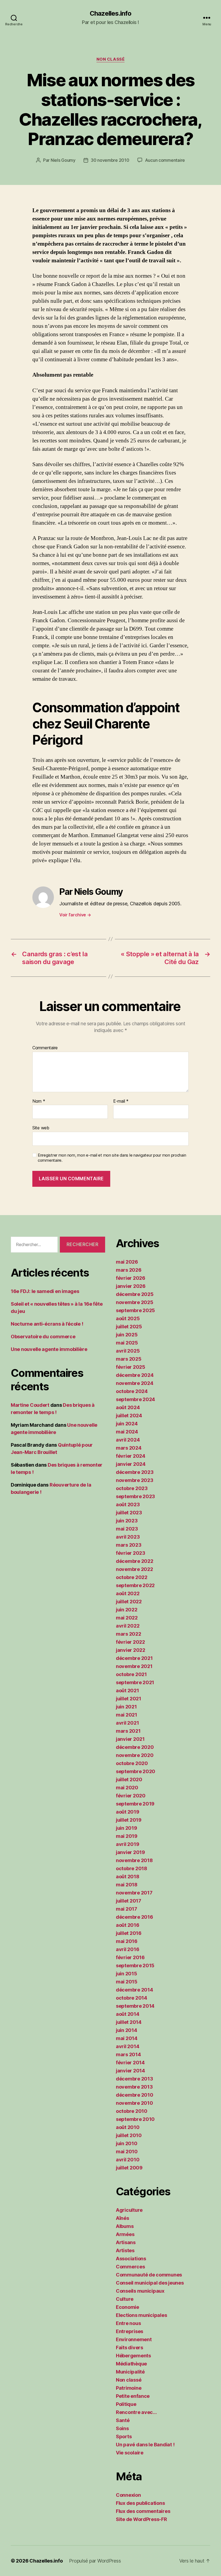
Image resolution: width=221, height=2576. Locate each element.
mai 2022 (127, 1618)
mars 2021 (128, 1731)
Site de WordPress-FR (141, 2519)
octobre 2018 (132, 1868)
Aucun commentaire (165, 160)
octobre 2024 (132, 1391)
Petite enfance (133, 2396)
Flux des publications (140, 2503)
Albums (125, 2226)
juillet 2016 (129, 1933)
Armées (125, 2234)
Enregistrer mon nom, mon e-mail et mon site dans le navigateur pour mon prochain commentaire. (112, 1158)
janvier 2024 (131, 1464)
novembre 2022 (134, 1569)
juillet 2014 (129, 2022)
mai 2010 (127, 2152)
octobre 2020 (132, 1763)
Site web (41, 1128)
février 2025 (131, 1367)
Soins (122, 2428)
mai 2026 (127, 1262)
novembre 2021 (134, 1666)
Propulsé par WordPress (95, 2561)
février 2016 (130, 1957)
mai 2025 (127, 1343)
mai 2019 (127, 1836)
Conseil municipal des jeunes (150, 2283)
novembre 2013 (134, 2087)
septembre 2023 (135, 1496)
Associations (131, 2259)
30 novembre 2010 (110, 160)
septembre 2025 (135, 1310)
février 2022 (130, 1642)
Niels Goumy (63, 160)
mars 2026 (129, 1270)
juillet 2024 (129, 1416)
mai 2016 (127, 1941)
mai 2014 (127, 2038)
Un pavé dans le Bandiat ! (145, 2445)
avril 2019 (127, 1844)
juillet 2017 (129, 1901)
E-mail (121, 1101)
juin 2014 (127, 2030)
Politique (126, 2404)
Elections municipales (141, 2315)
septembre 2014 (135, 2006)
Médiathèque (131, 2364)
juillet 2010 (129, 2135)
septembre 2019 (135, 1804)
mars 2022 (129, 1634)
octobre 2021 (131, 1674)
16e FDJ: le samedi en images (45, 1291)
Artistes (125, 2250)
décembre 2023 (135, 1472)
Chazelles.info (110, 13)
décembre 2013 (134, 2079)
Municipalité (130, 2372)
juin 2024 (127, 1424)
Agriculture (129, 2210)
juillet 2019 (129, 1820)
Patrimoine (129, 2388)
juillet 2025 (129, 1327)
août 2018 (128, 1877)
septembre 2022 (135, 1585)
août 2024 (128, 1407)
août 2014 (128, 2014)
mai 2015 (127, 1982)
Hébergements (133, 2356)
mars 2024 (129, 1448)
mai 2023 (127, 1529)
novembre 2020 (135, 1755)
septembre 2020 (136, 1771)
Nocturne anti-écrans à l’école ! (47, 1324)
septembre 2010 (135, 2119)
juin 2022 (127, 1610)
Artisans (126, 2242)
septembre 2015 (135, 1965)
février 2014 (130, 2063)
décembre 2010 (135, 2095)
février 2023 (131, 1553)
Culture (125, 2299)
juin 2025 (127, 1335)
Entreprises (130, 2331)
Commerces (130, 2267)
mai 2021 (127, 1715)
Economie (127, 2307)
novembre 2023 (135, 1480)
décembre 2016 (134, 1917)
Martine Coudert (30, 1405)
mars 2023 (129, 1545)
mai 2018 (127, 1885)
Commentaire (45, 1048)
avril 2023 (128, 1537)
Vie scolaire (130, 2453)
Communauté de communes (149, 2275)
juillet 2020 (129, 1779)
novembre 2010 (134, 2103)
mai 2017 (127, 1909)
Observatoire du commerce (43, 1337)
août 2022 (128, 1593)
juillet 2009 (129, 2168)
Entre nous (128, 2323)
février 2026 (131, 1278)
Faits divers (130, 2348)
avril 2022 (128, 1626)
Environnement (134, 2339)
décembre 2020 (135, 1747)
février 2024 (131, 1456)
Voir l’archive (75, 915)
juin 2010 (127, 2143)
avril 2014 (127, 2046)
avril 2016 (127, 1949)
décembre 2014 (134, 1990)
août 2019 (128, 1812)
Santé (123, 2420)
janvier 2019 (130, 1852)
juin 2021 (126, 1707)
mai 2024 (127, 1432)
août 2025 (128, 1318)
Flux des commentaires (143, 2511)
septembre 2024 (135, 1399)
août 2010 (128, 2127)
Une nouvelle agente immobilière (49, 1349)
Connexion (128, 2495)
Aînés (122, 2218)
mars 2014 (128, 2054)
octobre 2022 (132, 1577)
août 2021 (127, 1691)
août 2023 (128, 1504)
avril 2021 (127, 1723)
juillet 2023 (129, 1513)
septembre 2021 (135, 1682)
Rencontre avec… (136, 2412)
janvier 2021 (130, 1739)
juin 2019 (127, 1828)
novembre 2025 (135, 1302)
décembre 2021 (134, 1658)
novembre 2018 (134, 1860)
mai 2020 (127, 1788)
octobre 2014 (132, 1998)
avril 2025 (128, 1351)
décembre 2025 (135, 1294)
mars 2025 (129, 1359)
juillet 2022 (129, 1602)
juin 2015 (127, 1974)
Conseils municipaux (140, 2291)
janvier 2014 (130, 2071)
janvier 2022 (131, 1650)
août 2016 (128, 1925)
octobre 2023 (132, 1488)
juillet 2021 (129, 1699)
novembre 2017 (134, 1893)
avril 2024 (128, 1440)
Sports (124, 2436)
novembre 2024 (135, 1383)
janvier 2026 (131, 1286)
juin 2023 (127, 1521)
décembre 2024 (135, 1375)
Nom (39, 1101)
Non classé (111, 59)
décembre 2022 (135, 1561)
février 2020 (131, 1796)
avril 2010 (128, 2160)
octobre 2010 (132, 2111)
